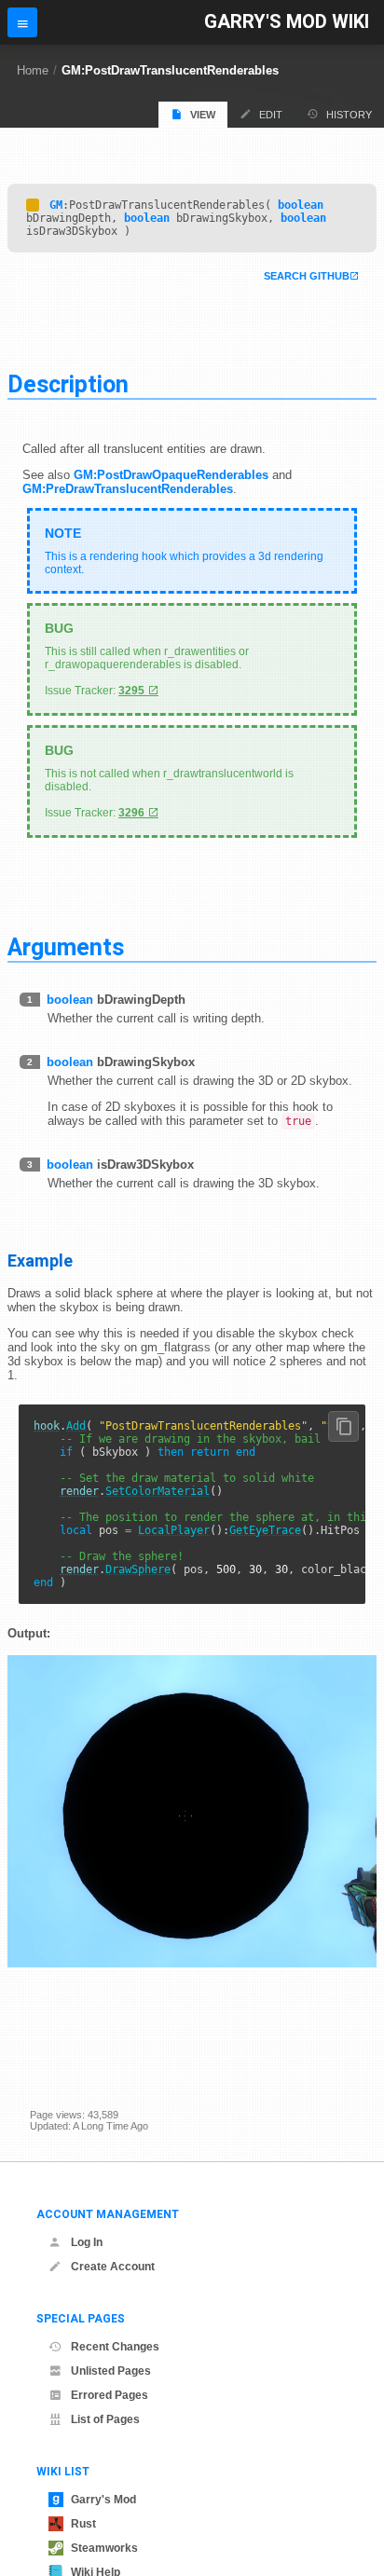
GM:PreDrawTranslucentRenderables (128, 489)
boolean (301, 205)
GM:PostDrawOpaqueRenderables (171, 475)
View (203, 115)
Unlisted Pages (111, 2371)
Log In (87, 2242)
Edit (271, 115)
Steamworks (104, 2548)
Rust (83, 2524)
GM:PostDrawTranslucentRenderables (170, 70)
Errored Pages (110, 2395)
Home (33, 70)
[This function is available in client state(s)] (33, 205)
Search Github (307, 276)
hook (47, 1426)
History (349, 115)
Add (76, 1426)
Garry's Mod (103, 2500)
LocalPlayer (174, 1530)
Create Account (113, 2267)
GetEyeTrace (265, 1530)
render (79, 1491)
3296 (131, 813)
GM (56, 205)
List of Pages (105, 2419)
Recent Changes (115, 2347)
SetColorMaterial (158, 1491)
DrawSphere (138, 1569)
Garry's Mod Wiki (287, 22)
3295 (131, 691)
